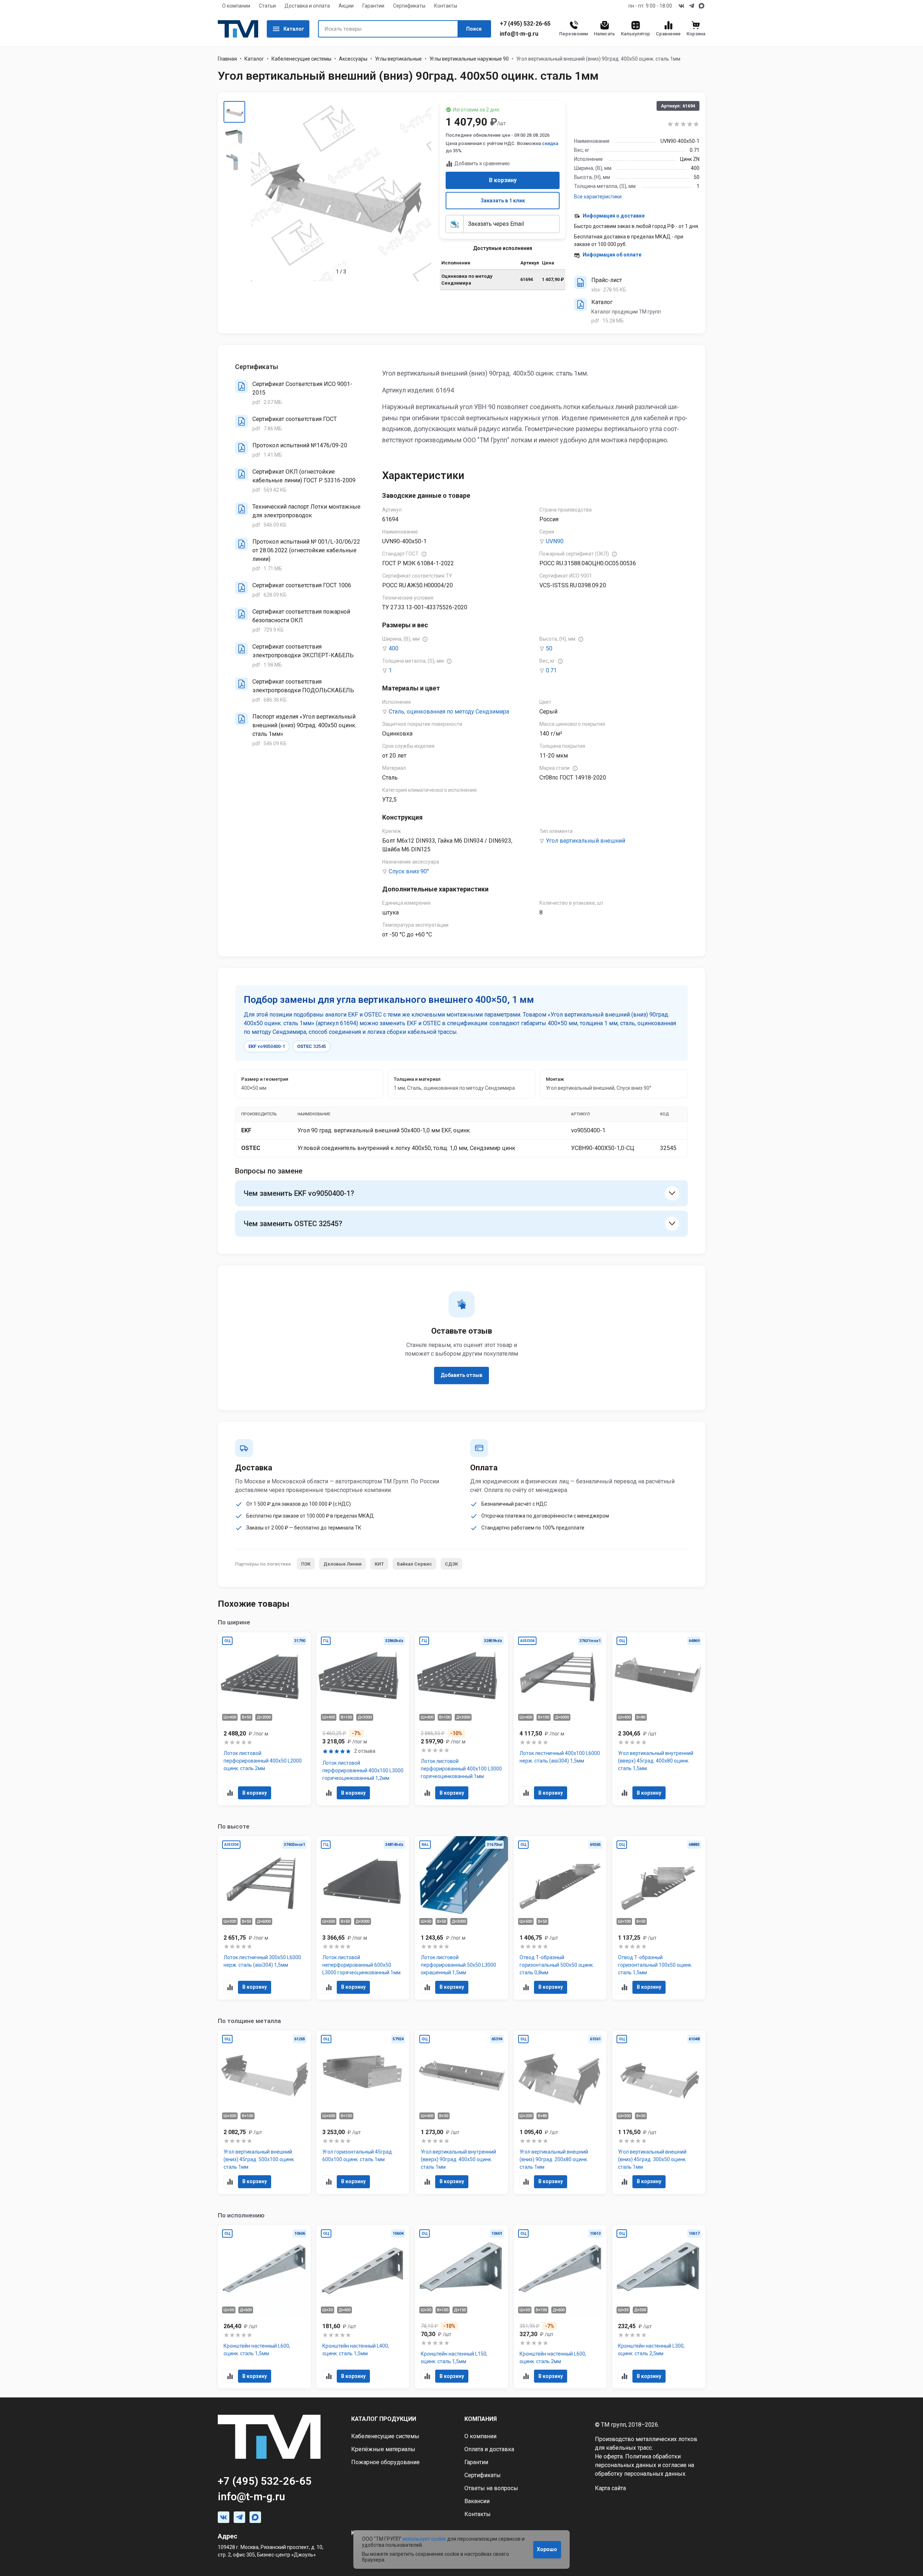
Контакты (446, 6)
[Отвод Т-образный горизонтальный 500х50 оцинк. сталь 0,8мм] (560, 1918)
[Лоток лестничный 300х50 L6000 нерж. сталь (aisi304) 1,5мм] (264, 1918)
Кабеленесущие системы (301, 59)
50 (549, 648)
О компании (236, 6)
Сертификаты (409, 6)
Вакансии (477, 2501)
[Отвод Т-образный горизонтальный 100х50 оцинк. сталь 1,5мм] (659, 1918)
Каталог (294, 29)
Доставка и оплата (307, 6)
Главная (227, 59)
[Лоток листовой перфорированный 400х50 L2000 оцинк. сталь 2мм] (264, 1719)
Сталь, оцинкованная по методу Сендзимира (449, 712)
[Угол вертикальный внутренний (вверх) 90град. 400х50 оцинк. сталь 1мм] (461, 2112)
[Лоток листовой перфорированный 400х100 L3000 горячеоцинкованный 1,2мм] (363, 1719)
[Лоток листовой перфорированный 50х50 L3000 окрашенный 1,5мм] (461, 1918)
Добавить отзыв (461, 1375)
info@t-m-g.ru (519, 34)
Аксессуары (353, 59)
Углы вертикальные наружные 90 (469, 59)
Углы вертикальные (398, 59)
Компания (481, 2419)
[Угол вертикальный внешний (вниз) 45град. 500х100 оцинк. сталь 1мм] (264, 2112)
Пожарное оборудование (385, 2462)
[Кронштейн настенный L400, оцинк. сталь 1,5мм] (363, 2307)
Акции (346, 6)
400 (394, 648)
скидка (550, 143)
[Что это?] (424, 554)
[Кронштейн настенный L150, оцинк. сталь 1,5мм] (461, 2307)
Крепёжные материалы (383, 2449)
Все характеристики (598, 197)
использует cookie (424, 2539)
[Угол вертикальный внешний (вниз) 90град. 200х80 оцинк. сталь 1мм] (560, 2112)
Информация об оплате (612, 255)
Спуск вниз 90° (409, 871)
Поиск (474, 29)
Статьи (267, 6)
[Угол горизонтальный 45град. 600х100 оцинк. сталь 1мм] (363, 2112)
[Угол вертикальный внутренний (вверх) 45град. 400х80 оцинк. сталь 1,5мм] (659, 1719)
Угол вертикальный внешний (586, 841)
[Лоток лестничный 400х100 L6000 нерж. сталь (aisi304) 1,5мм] (560, 1719)
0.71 (551, 670)
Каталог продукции (384, 2419)
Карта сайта (610, 2488)
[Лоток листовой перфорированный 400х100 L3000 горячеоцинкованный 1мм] (461, 1719)
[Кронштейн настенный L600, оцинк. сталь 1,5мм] (264, 2307)
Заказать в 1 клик (503, 201)
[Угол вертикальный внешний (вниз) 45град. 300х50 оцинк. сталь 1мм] (659, 2112)
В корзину (503, 180)
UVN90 (555, 541)
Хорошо (547, 2549)
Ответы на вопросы (491, 2488)
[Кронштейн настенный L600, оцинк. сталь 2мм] (560, 2307)
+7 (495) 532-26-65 (525, 24)
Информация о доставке (614, 216)
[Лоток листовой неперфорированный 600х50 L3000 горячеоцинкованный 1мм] (363, 1918)
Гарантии (373, 6)
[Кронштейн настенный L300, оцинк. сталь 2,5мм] (659, 2307)
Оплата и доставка (489, 2449)
